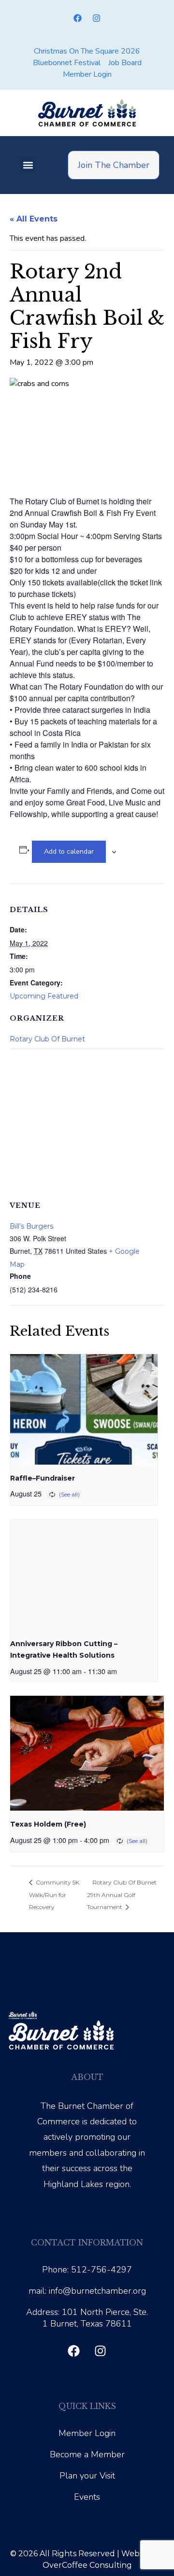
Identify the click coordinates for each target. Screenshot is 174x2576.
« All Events (34, 219)
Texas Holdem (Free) (48, 1824)
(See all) (69, 1494)
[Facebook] (78, 18)
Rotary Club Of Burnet (47, 1039)
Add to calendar (69, 852)
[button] (28, 165)
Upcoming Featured (44, 996)
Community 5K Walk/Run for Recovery (54, 1895)
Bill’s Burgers (31, 1226)
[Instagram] (97, 18)
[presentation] (84, 1409)
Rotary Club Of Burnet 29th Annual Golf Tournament (122, 1895)
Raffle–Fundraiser (43, 1478)
